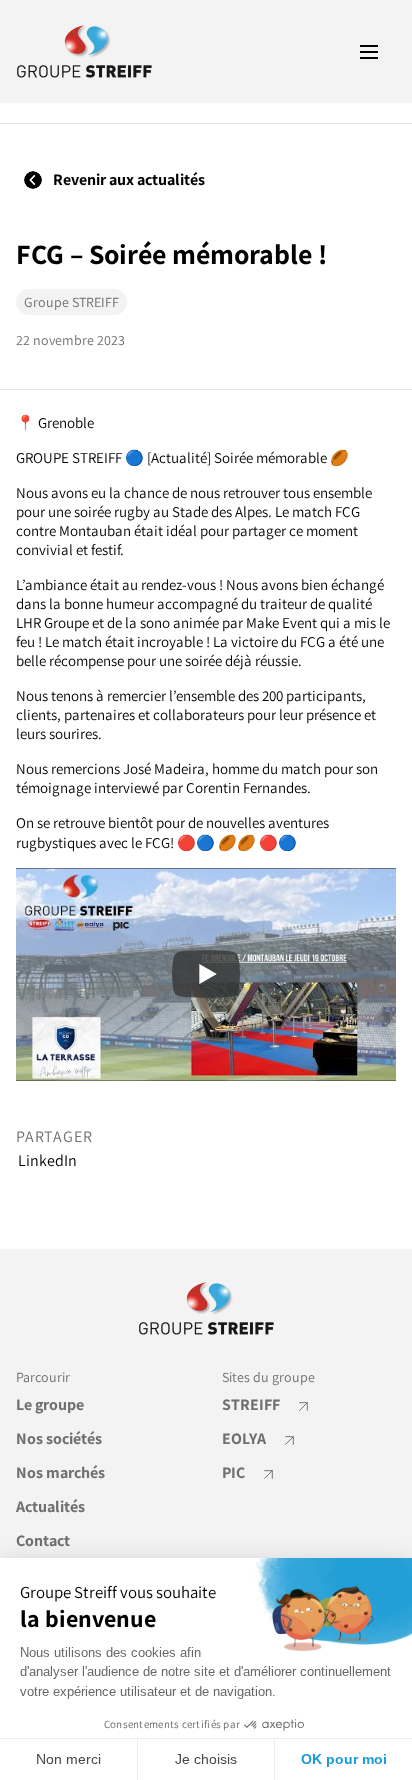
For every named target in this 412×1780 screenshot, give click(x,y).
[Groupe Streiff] (84, 51)
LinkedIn (47, 1161)
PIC (235, 1472)
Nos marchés (60, 1472)
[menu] (369, 52)
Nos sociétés (59, 1438)
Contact (43, 1540)
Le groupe (50, 1404)
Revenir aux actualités (127, 179)
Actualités (50, 1506)
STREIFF (252, 1404)
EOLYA (245, 1438)
